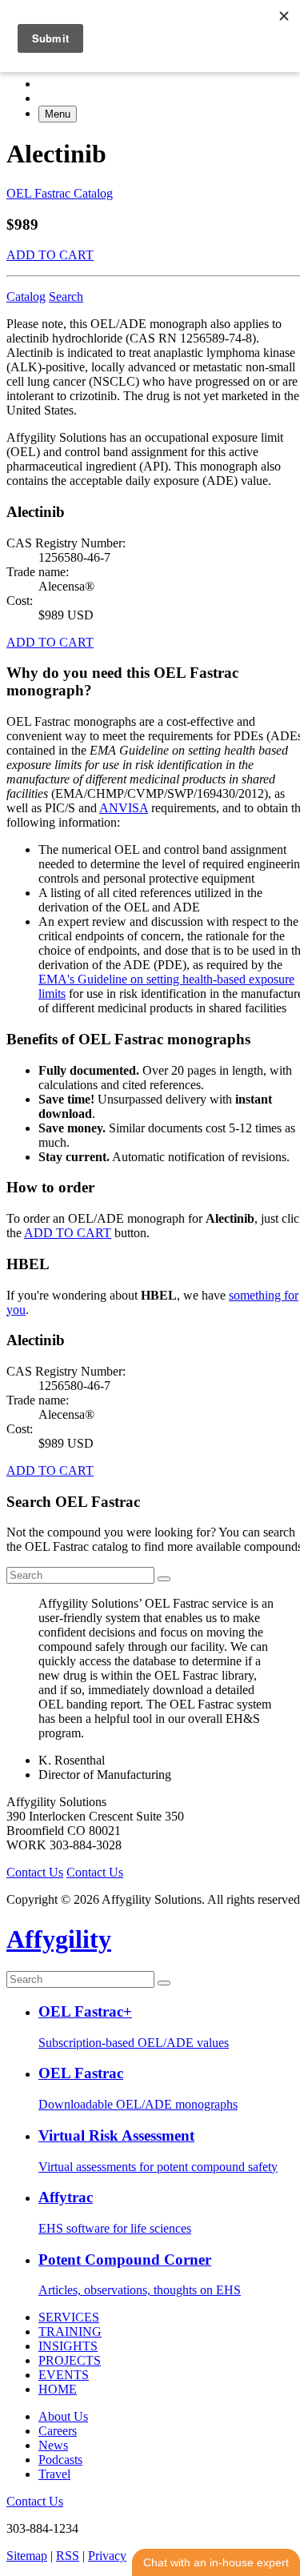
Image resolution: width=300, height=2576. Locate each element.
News (53, 2445)
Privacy (107, 2556)
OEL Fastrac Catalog (60, 193)
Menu (58, 114)
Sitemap (27, 2556)
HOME (58, 2389)
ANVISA (124, 808)
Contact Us (35, 1872)
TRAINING (70, 2332)
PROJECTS (70, 2360)
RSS (68, 2556)
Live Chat (216, 2562)
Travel (54, 2474)
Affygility (59, 1939)
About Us (63, 2416)
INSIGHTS (68, 2346)
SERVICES (69, 2317)
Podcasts (60, 2460)
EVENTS (64, 2375)
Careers (58, 2431)
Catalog (26, 296)
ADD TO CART (50, 255)
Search (66, 296)
